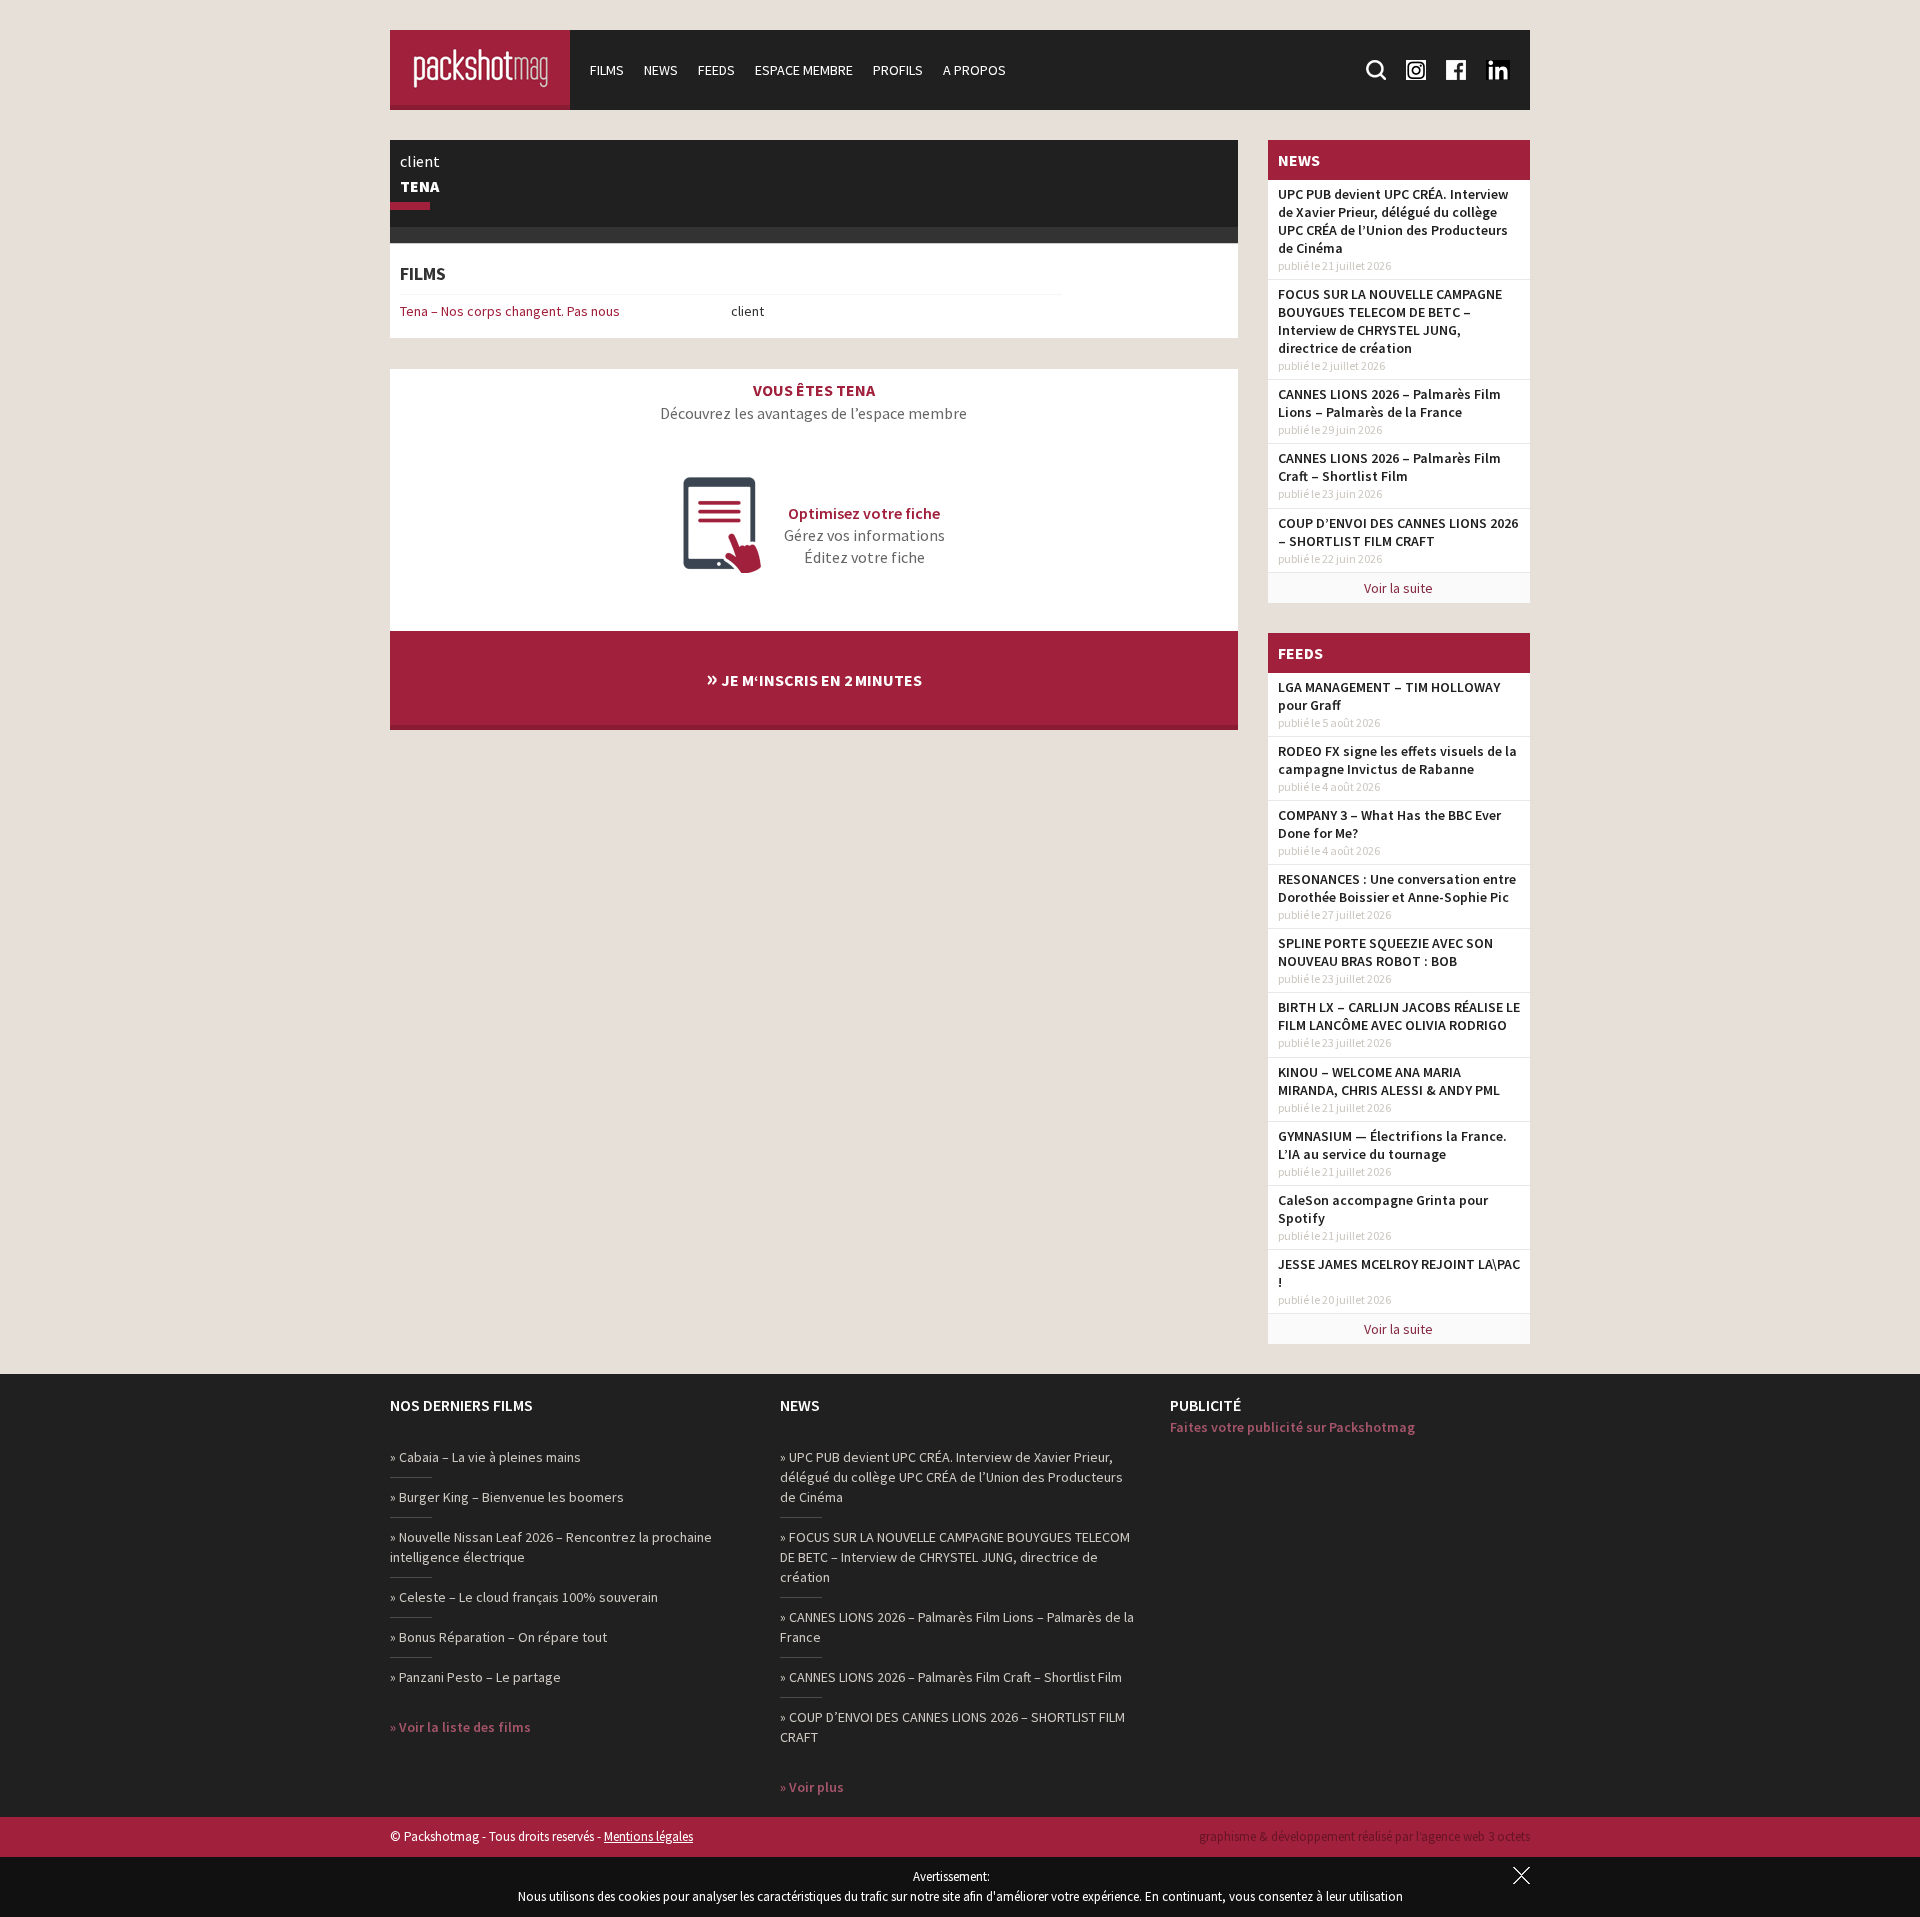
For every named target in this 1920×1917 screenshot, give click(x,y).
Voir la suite (1398, 588)
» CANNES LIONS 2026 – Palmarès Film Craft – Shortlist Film (951, 1677)
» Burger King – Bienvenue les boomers (507, 1497)
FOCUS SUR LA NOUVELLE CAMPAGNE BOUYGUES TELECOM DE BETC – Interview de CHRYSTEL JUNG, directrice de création (1390, 321)
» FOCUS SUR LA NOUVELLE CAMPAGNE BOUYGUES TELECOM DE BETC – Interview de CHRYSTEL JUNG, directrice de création (955, 1557)
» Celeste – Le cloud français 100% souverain (524, 1597)
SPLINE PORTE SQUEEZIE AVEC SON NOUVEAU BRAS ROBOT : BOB (1385, 952)
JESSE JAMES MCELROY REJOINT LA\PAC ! (1399, 1273)
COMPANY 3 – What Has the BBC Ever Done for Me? (1389, 824)
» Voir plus (812, 1787)
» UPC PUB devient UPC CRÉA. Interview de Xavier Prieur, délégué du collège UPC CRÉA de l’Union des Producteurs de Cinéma (951, 1477)
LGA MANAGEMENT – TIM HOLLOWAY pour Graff (1389, 696)
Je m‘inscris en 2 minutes (814, 677)
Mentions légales (648, 1836)
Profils (898, 70)
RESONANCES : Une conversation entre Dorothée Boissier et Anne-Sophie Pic (1397, 888)
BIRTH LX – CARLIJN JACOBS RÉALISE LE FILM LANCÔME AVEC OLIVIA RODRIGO (1399, 1016)
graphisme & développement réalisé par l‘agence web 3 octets (1364, 1836)
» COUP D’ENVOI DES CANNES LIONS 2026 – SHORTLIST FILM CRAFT (952, 1727)
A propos (974, 70)
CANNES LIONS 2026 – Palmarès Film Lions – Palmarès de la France (1389, 403)
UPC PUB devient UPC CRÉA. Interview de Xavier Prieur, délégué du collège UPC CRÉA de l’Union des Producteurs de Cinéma (1393, 221)
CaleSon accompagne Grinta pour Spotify (1383, 1209)
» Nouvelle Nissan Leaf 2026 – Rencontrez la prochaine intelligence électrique (551, 1547)
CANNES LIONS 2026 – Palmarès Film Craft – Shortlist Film (1389, 467)
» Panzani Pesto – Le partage (475, 1677)
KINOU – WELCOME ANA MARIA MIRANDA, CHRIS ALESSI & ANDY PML (1389, 1081)
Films (607, 70)
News (661, 70)
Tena (419, 187)
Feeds (716, 70)
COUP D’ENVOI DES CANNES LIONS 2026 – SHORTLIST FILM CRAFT (1398, 532)
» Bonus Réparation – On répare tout (498, 1637)
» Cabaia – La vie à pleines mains (485, 1457)
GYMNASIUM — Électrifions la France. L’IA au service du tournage (1392, 1145)
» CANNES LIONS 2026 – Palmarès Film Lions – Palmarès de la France (957, 1627)
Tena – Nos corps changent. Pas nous (510, 311)
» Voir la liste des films (460, 1727)
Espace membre (804, 70)
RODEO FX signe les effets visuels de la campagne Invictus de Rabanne (1397, 760)
